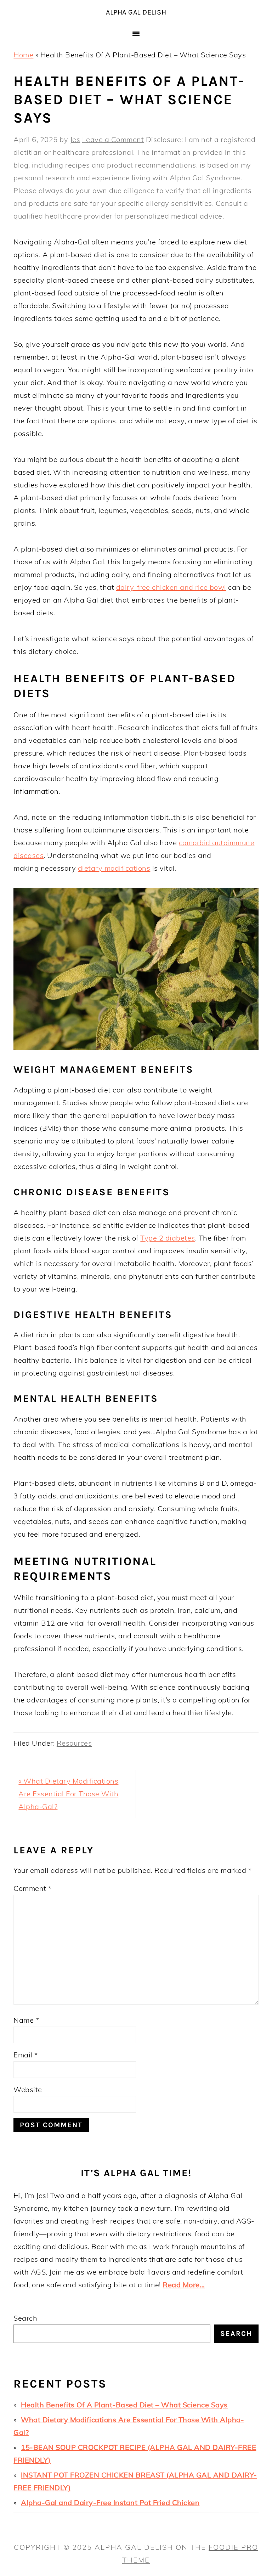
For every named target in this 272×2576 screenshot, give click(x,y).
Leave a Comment (113, 139)
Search (25, 2318)
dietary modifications (114, 868)
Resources (74, 1743)
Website (28, 2089)
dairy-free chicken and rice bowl (171, 587)
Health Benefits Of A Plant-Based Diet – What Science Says (124, 2405)
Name (26, 2020)
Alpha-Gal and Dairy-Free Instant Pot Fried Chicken (110, 2502)
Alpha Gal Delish (136, 12)
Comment (33, 1888)
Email (26, 2055)
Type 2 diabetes (168, 1238)
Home (23, 55)
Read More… (184, 2285)
